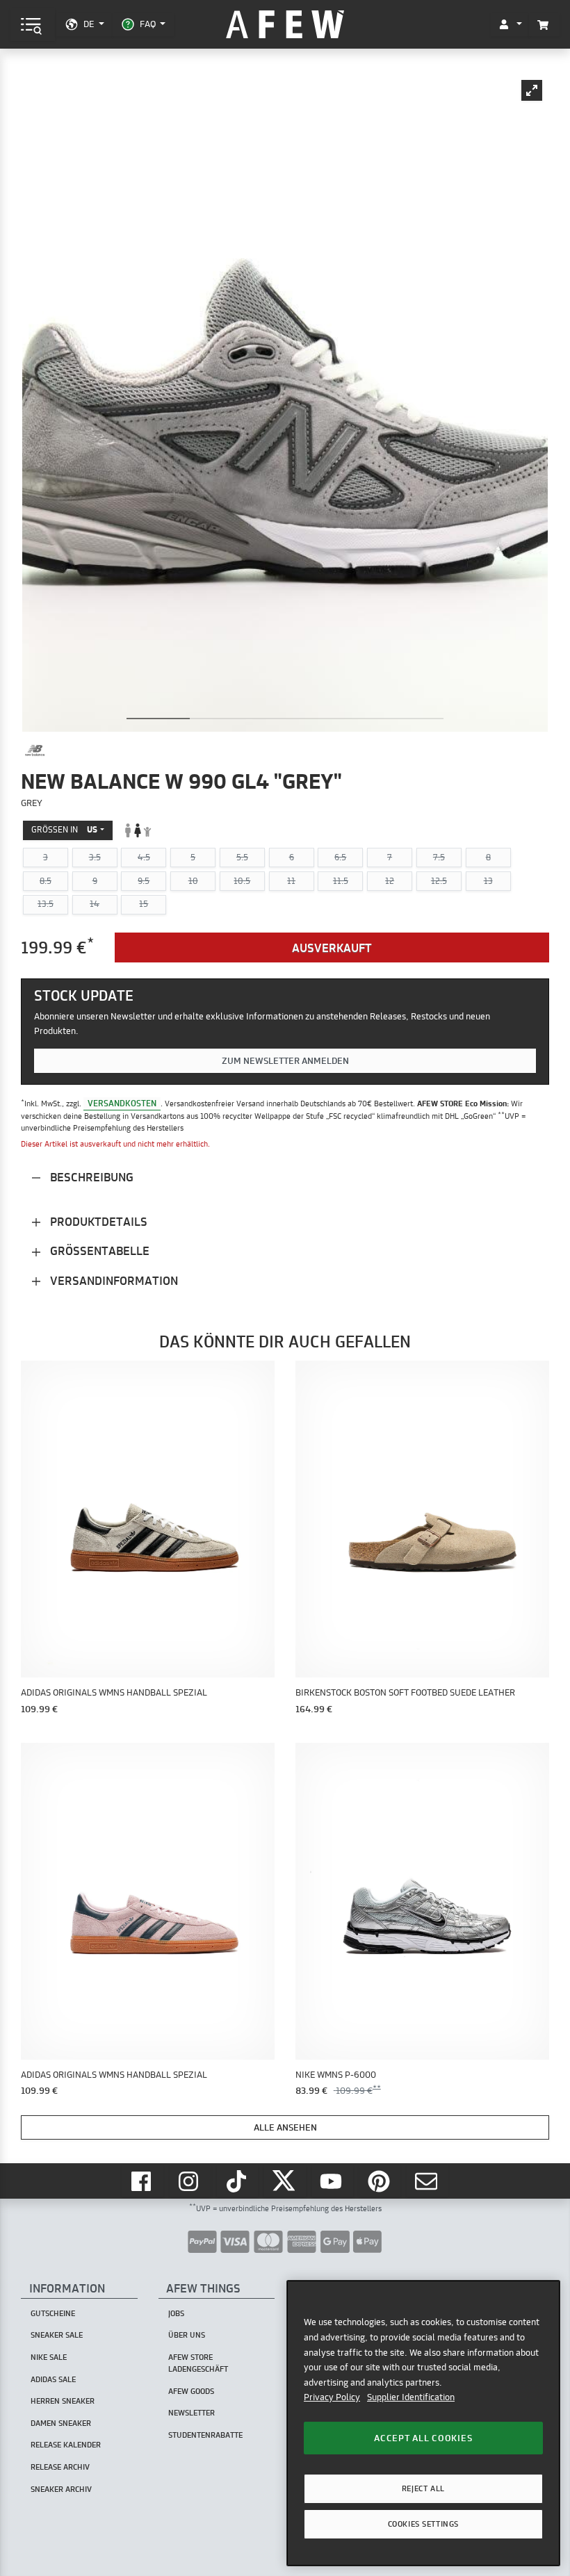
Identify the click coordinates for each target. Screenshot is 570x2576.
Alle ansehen (285, 2127)
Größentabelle (98, 1250)
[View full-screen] (532, 90)
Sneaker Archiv (61, 2489)
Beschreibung (90, 1177)
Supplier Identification (411, 2397)
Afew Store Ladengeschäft (198, 2363)
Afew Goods (191, 2391)
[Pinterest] (380, 2181)
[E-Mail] (427, 2181)
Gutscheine (53, 2313)
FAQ (148, 24)
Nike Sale (49, 2357)
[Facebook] (142, 2181)
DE (89, 24)
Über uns (187, 2335)
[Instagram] (190, 2181)
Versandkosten (122, 1103)
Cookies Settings (423, 2524)
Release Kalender (66, 2445)
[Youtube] (333, 2181)
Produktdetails (97, 1221)
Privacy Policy (332, 2397)
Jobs (176, 2313)
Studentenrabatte (205, 2435)
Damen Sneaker (61, 2423)
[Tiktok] (238, 2181)
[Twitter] (285, 2181)
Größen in (64, 829)
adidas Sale (53, 2379)
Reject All (423, 2488)
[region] (423, 2423)
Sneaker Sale (57, 2335)
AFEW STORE (285, 25)
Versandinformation (113, 1280)
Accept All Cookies (423, 2438)
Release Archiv (60, 2467)
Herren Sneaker (63, 2401)
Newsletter (192, 2413)
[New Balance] (35, 750)
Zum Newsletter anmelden (285, 1060)
